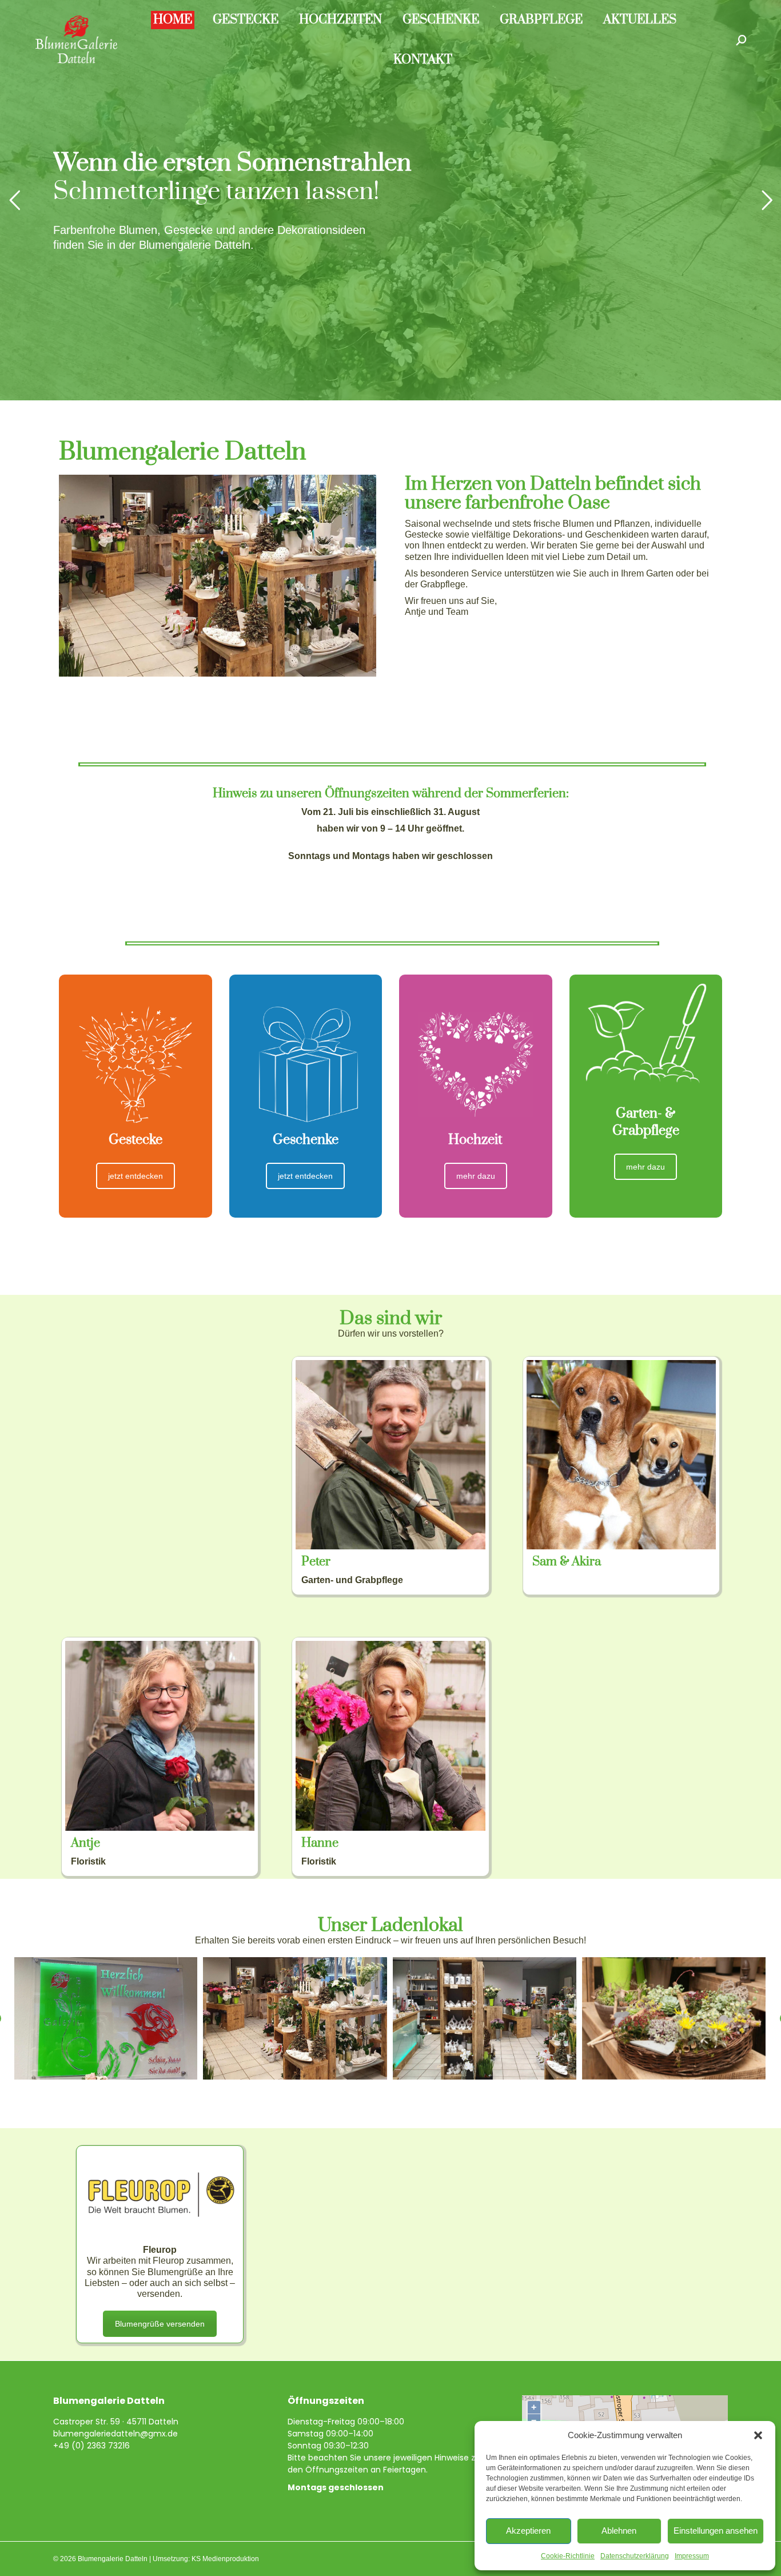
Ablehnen (619, 2531)
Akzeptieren (528, 2531)
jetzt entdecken (136, 1176)
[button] (758, 2435)
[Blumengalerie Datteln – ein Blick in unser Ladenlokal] (295, 2018)
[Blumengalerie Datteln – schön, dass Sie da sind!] (105, 2018)
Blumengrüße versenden (160, 2324)
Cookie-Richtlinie (568, 2556)
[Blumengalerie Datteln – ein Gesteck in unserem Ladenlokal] (674, 2018)
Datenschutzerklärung (635, 2556)
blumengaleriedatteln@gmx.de (115, 2434)
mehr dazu (476, 1176)
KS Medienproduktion (225, 2559)
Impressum (692, 2556)
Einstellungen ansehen (716, 2531)
